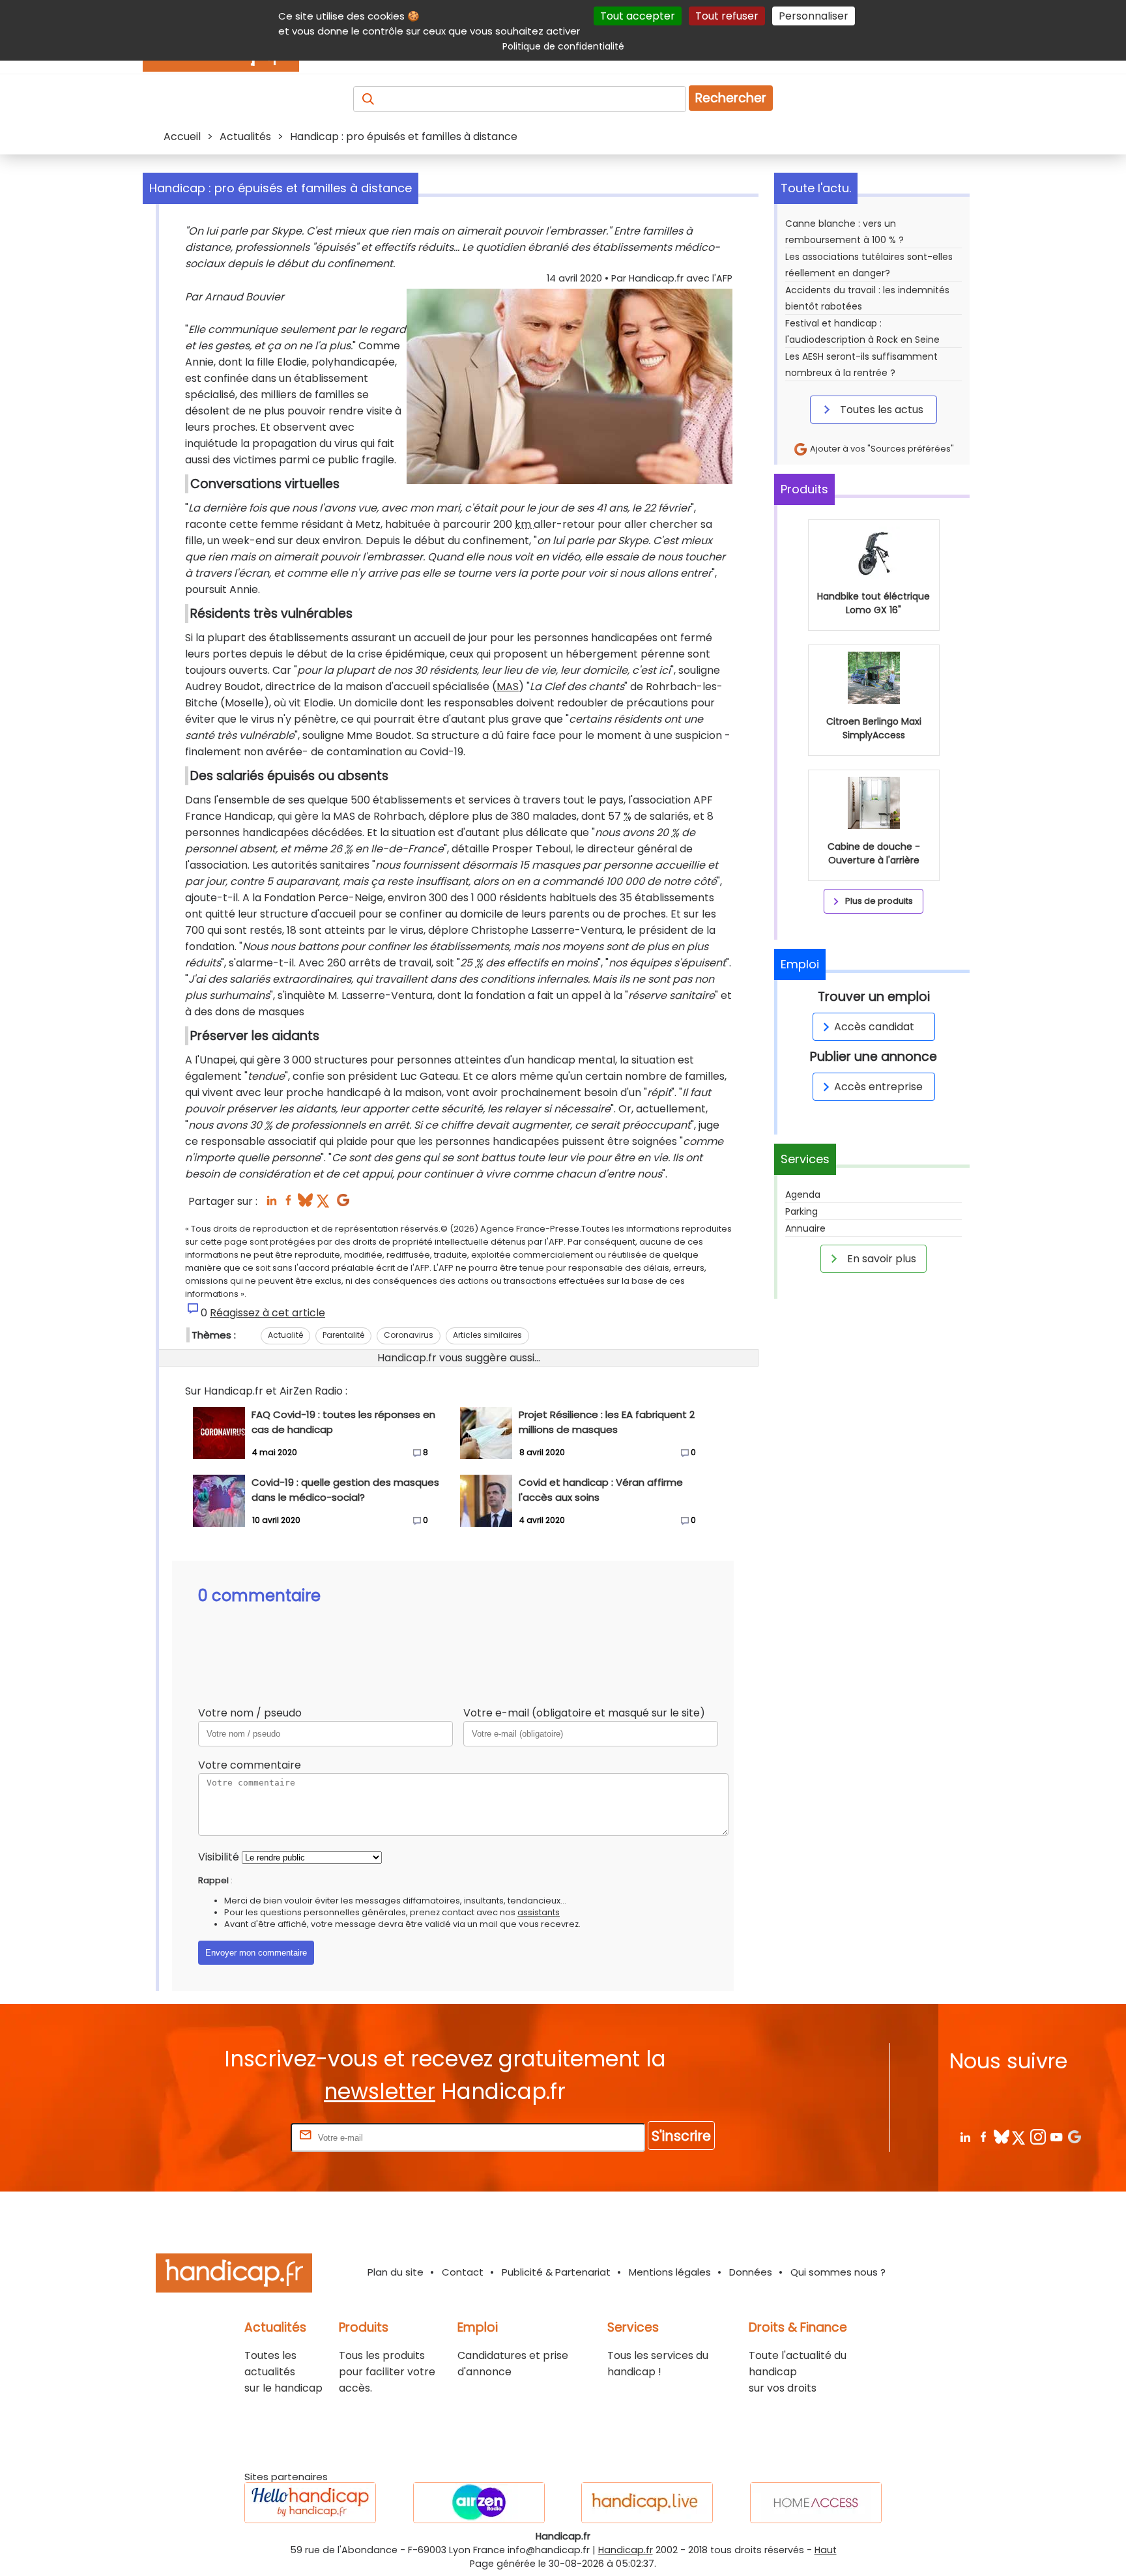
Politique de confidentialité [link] (563, 46)
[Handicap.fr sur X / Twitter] (1019, 2136)
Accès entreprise (878, 1087)
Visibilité (219, 1857)
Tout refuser (727, 16)
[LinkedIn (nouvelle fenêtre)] (271, 1204)
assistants (539, 1912)
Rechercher (731, 98)
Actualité (285, 1335)
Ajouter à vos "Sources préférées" (881, 449)
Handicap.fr (626, 2550)
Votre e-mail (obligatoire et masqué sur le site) (584, 1713)
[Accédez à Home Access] (816, 2503)
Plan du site (396, 2272)
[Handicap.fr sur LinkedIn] (965, 2136)
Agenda (803, 1194)
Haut (826, 2550)
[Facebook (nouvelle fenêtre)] (288, 1204)
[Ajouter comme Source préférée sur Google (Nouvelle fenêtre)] (1074, 2136)
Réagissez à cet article (267, 1313)
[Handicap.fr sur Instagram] (1038, 2136)
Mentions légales (670, 2272)
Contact (463, 2272)
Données (751, 2272)
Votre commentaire (250, 1765)
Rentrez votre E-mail (236, 2137)
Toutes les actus (880, 410)
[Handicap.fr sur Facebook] (983, 2136)
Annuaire (805, 1228)
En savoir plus (880, 1259)
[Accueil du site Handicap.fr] (234, 2275)
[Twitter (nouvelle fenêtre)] (324, 1204)
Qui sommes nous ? (838, 2272)
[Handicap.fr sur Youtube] (1056, 2136)
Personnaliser (814, 16)
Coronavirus (409, 1335)
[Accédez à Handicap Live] (647, 2503)
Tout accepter (638, 16)
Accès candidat (874, 1027)
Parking (801, 1211)
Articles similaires (487, 1335)
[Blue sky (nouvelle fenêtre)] (305, 1204)
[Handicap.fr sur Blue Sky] (1001, 2136)
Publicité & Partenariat (556, 2272)
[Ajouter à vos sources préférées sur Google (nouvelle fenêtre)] (343, 1204)
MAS (508, 687)
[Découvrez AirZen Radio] (479, 2503)
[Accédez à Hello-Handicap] (310, 2503)
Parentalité (343, 1335)
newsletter (380, 2091)
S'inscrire (681, 2136)
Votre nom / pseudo (250, 1713)
